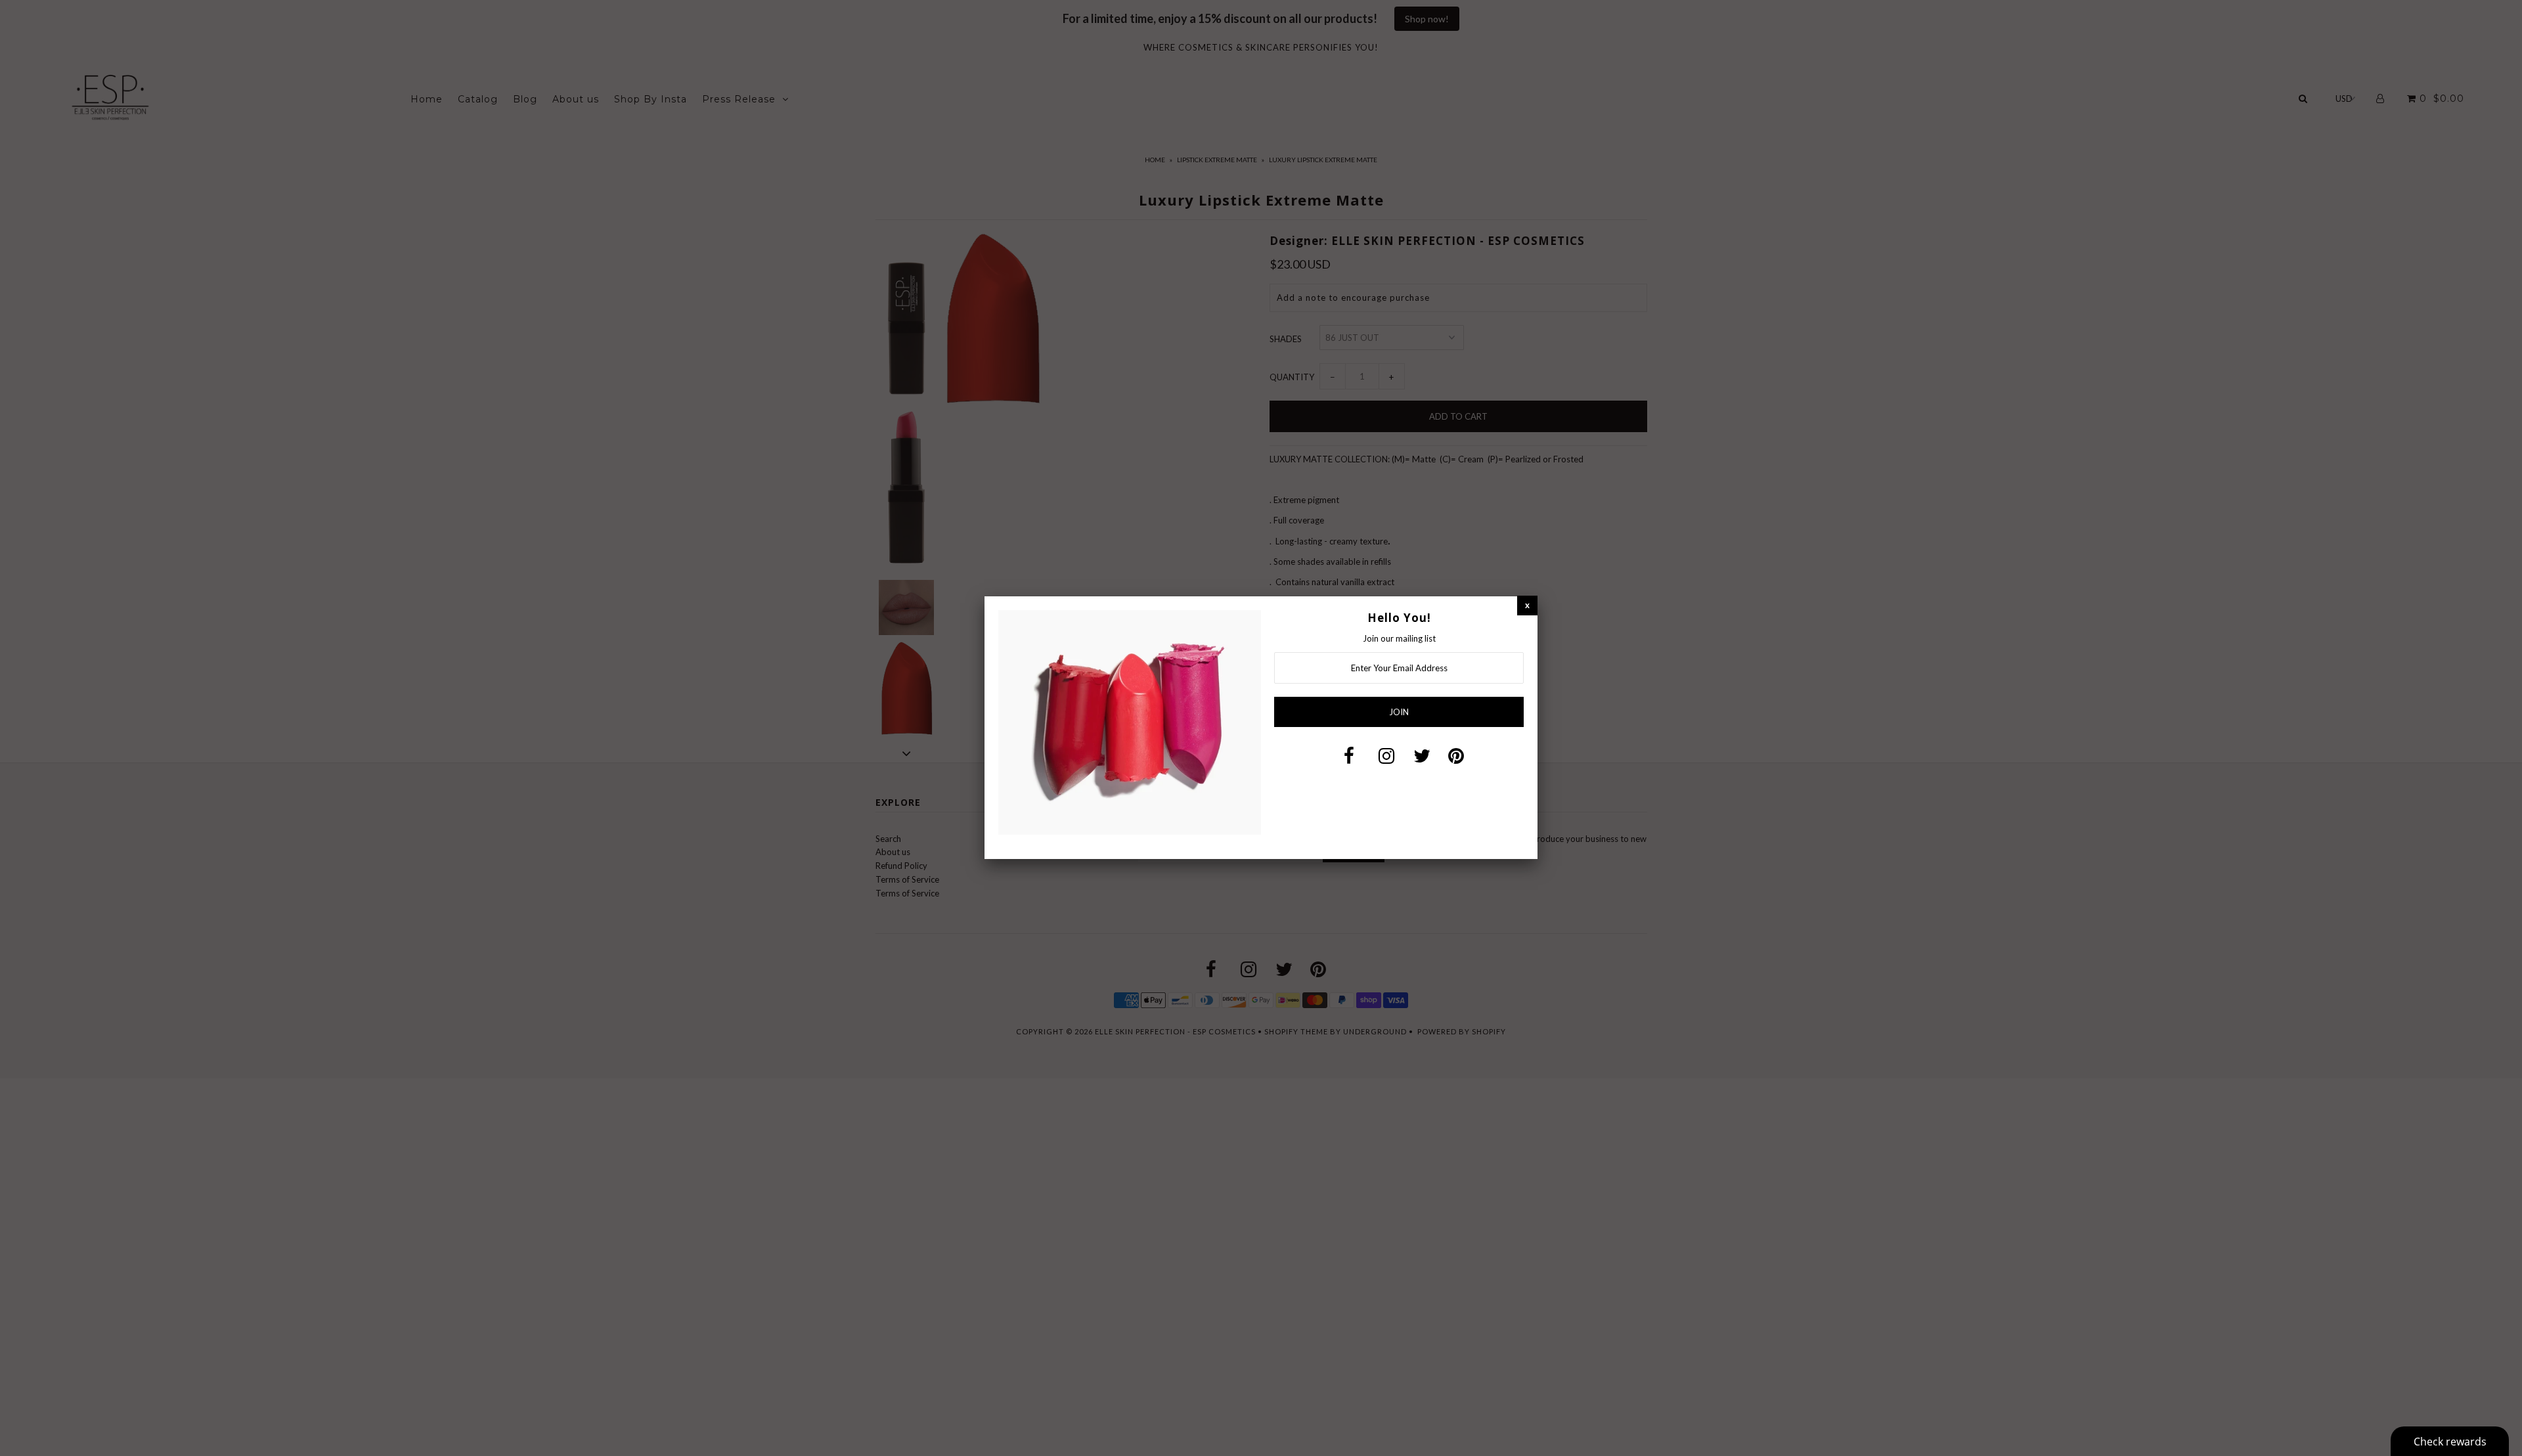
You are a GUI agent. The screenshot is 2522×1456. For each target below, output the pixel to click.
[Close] (1527, 605)
